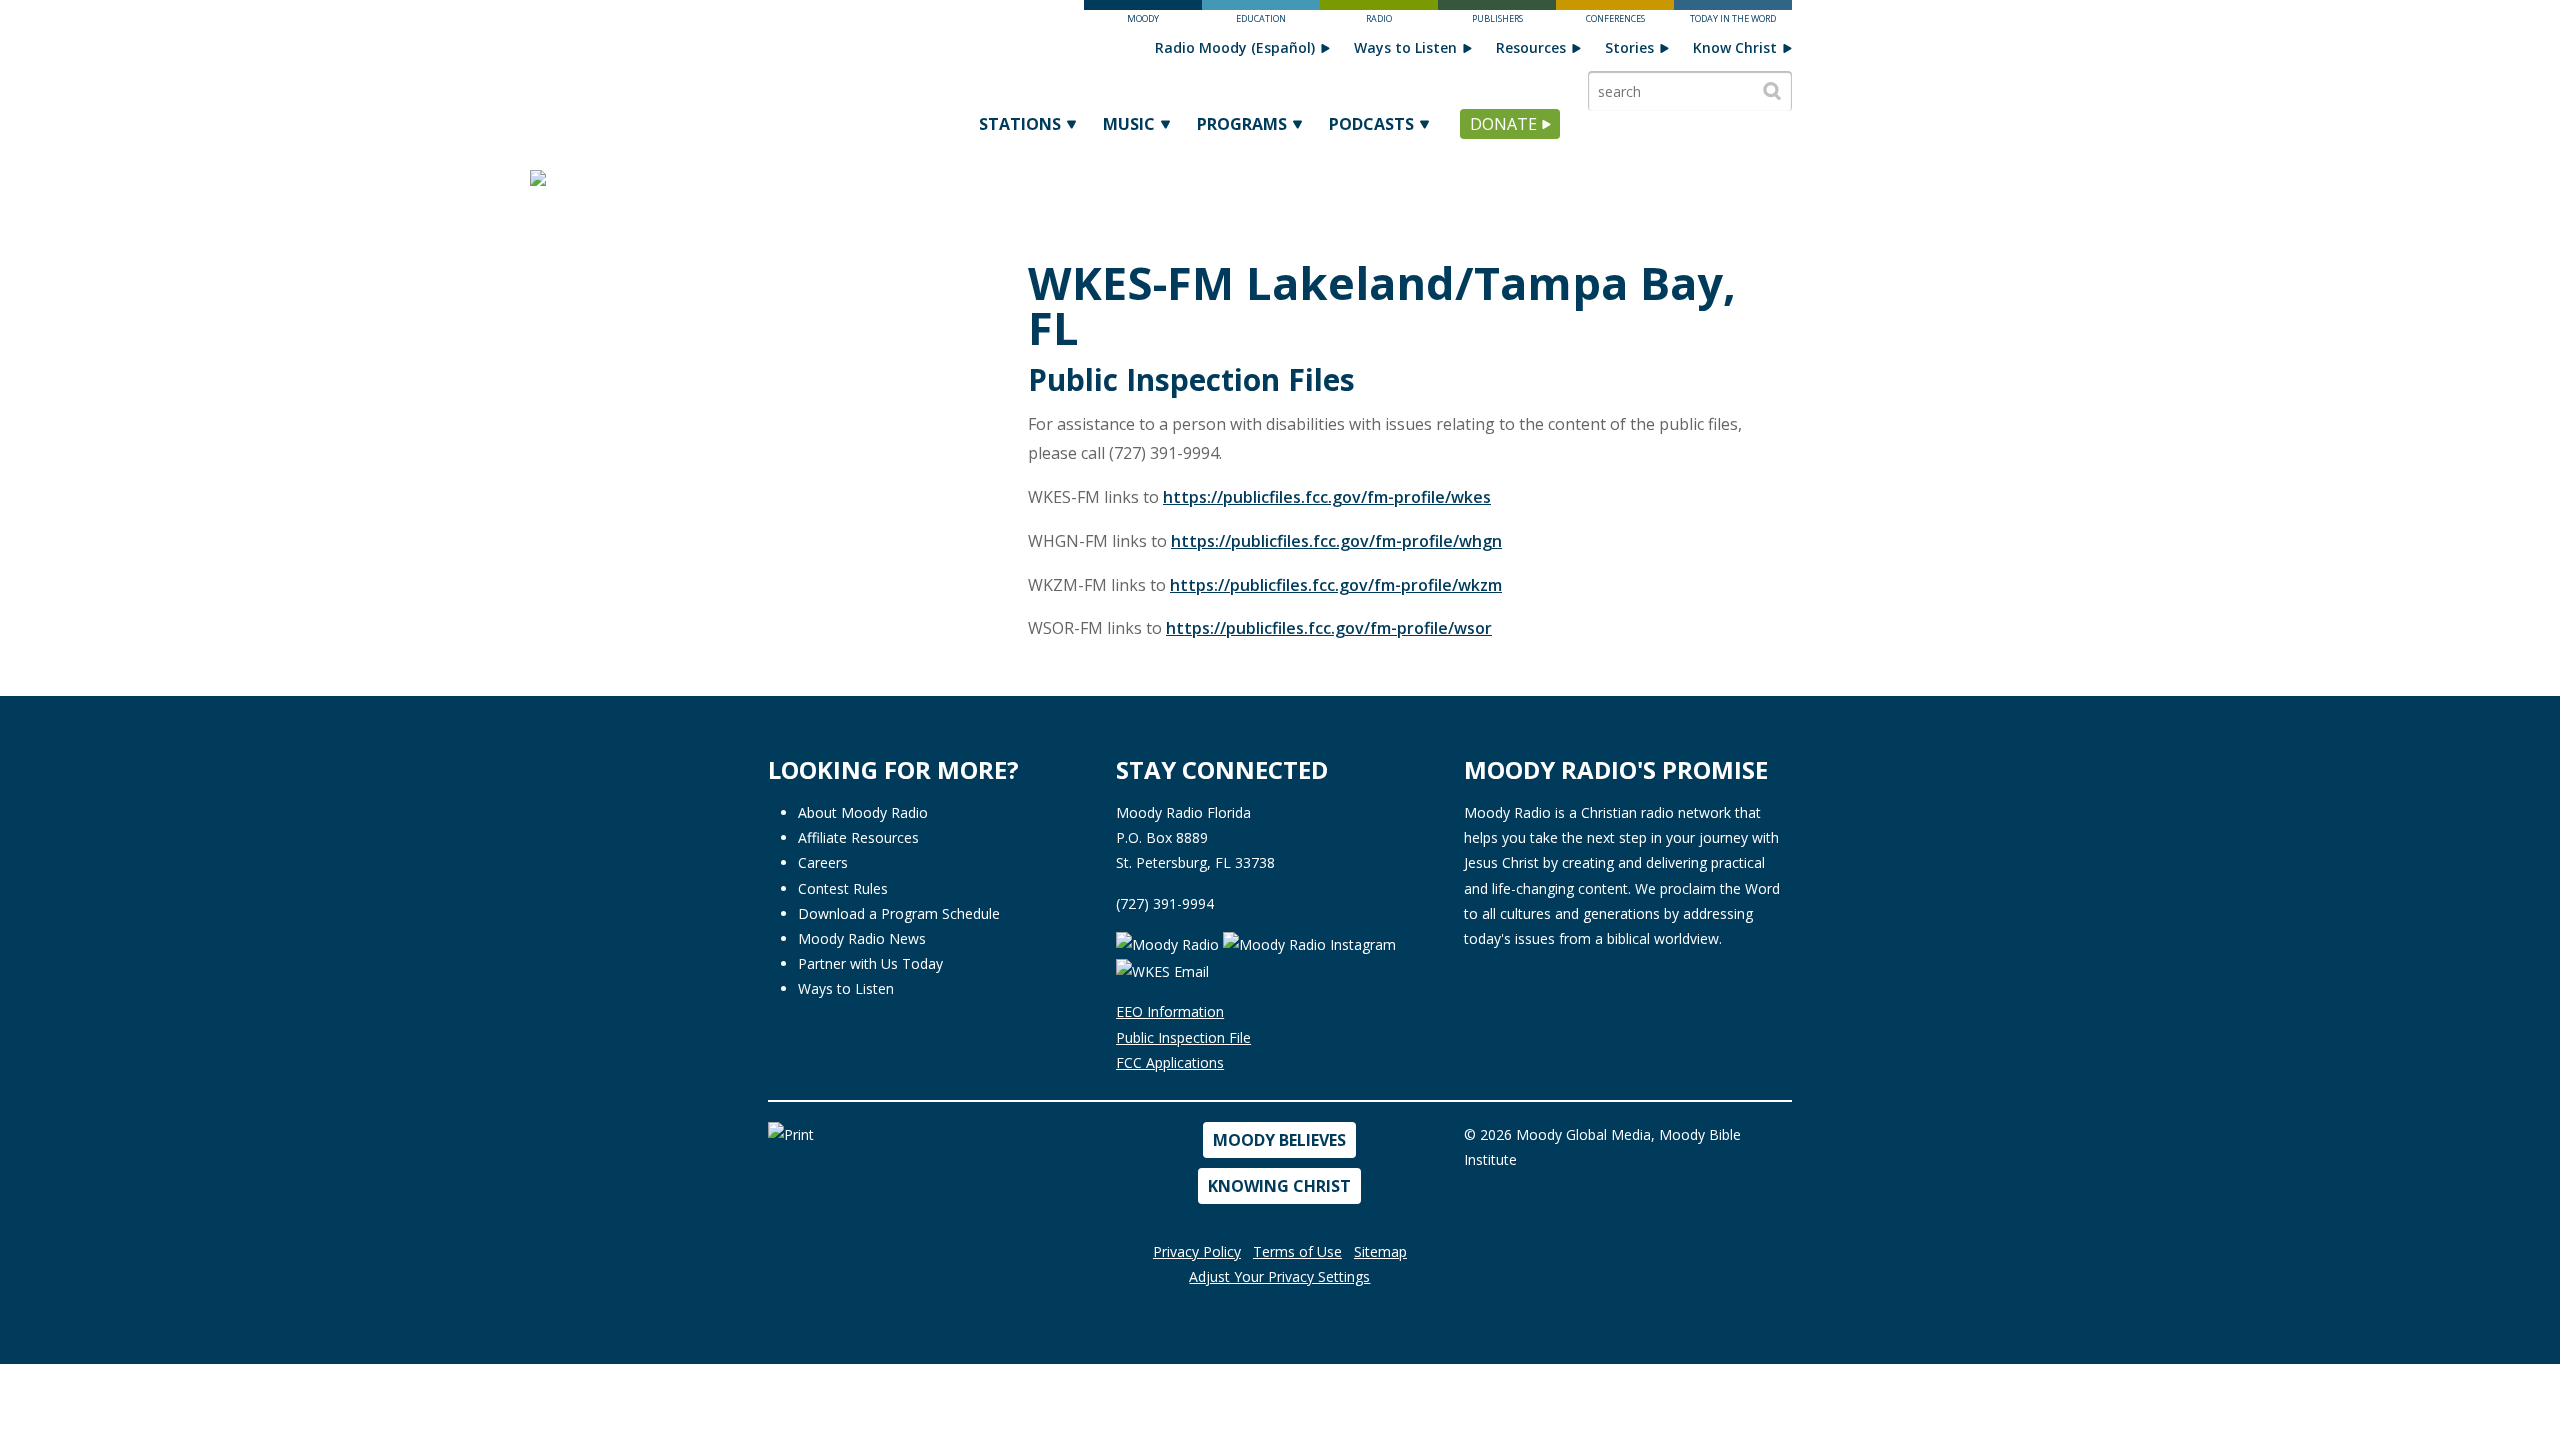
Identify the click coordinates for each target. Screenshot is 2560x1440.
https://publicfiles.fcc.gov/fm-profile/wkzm (1336, 585)
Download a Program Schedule (899, 913)
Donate (1503, 124)
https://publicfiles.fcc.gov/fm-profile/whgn (1336, 541)
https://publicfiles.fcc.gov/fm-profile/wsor (1329, 628)
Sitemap (1380, 1251)
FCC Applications (1170, 1062)
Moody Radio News (862, 938)
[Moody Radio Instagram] (1309, 943)
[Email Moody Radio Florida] (1162, 970)
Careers (823, 862)
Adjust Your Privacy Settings (1279, 1276)
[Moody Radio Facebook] (1169, 943)
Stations (1020, 124)
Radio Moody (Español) (1235, 47)
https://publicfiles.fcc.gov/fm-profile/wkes (1327, 497)
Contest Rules (843, 888)
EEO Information (1170, 1011)
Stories (1629, 47)
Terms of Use (1297, 1251)
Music (1129, 124)
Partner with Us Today (870, 963)
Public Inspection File (1183, 1037)
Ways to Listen (1405, 47)
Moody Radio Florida (1183, 812)
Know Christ (1735, 47)
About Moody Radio (863, 812)
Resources (1531, 47)
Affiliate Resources (858, 837)
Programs (1242, 124)
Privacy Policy (1197, 1251)
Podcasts (1371, 124)
